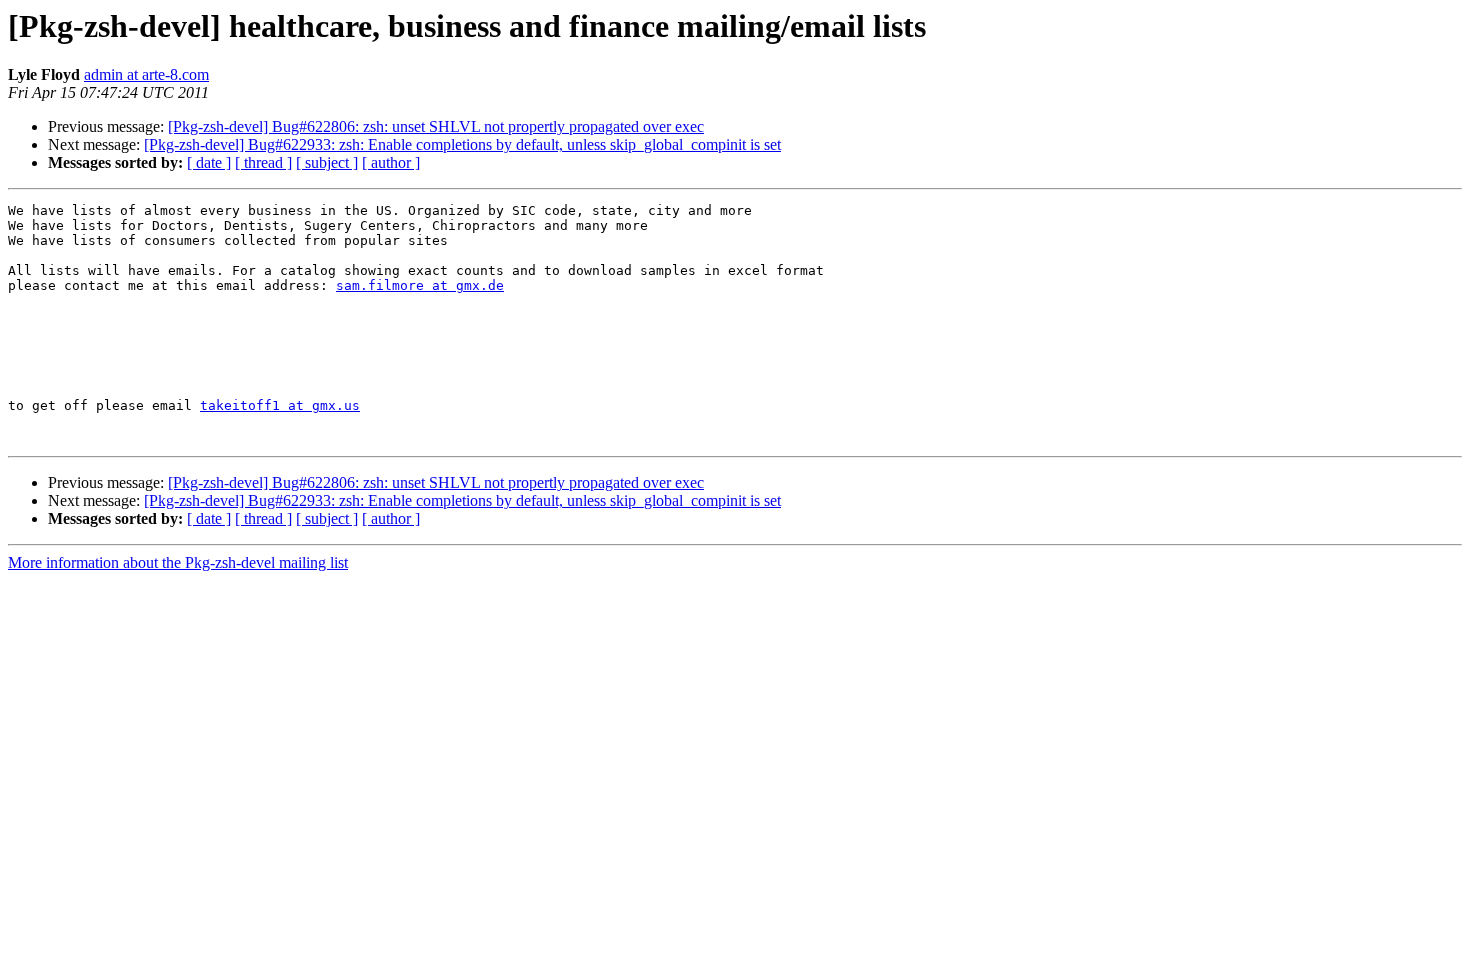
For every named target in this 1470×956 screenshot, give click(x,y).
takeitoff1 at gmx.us (280, 405)
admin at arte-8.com (146, 74)
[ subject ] (327, 162)
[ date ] (209, 162)
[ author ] (391, 162)
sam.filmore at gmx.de (420, 285)
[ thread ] (263, 162)
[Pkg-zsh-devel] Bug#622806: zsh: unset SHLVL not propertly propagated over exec (436, 126)
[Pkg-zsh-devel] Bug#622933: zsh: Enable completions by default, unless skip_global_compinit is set (462, 144)
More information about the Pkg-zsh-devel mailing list (178, 562)
